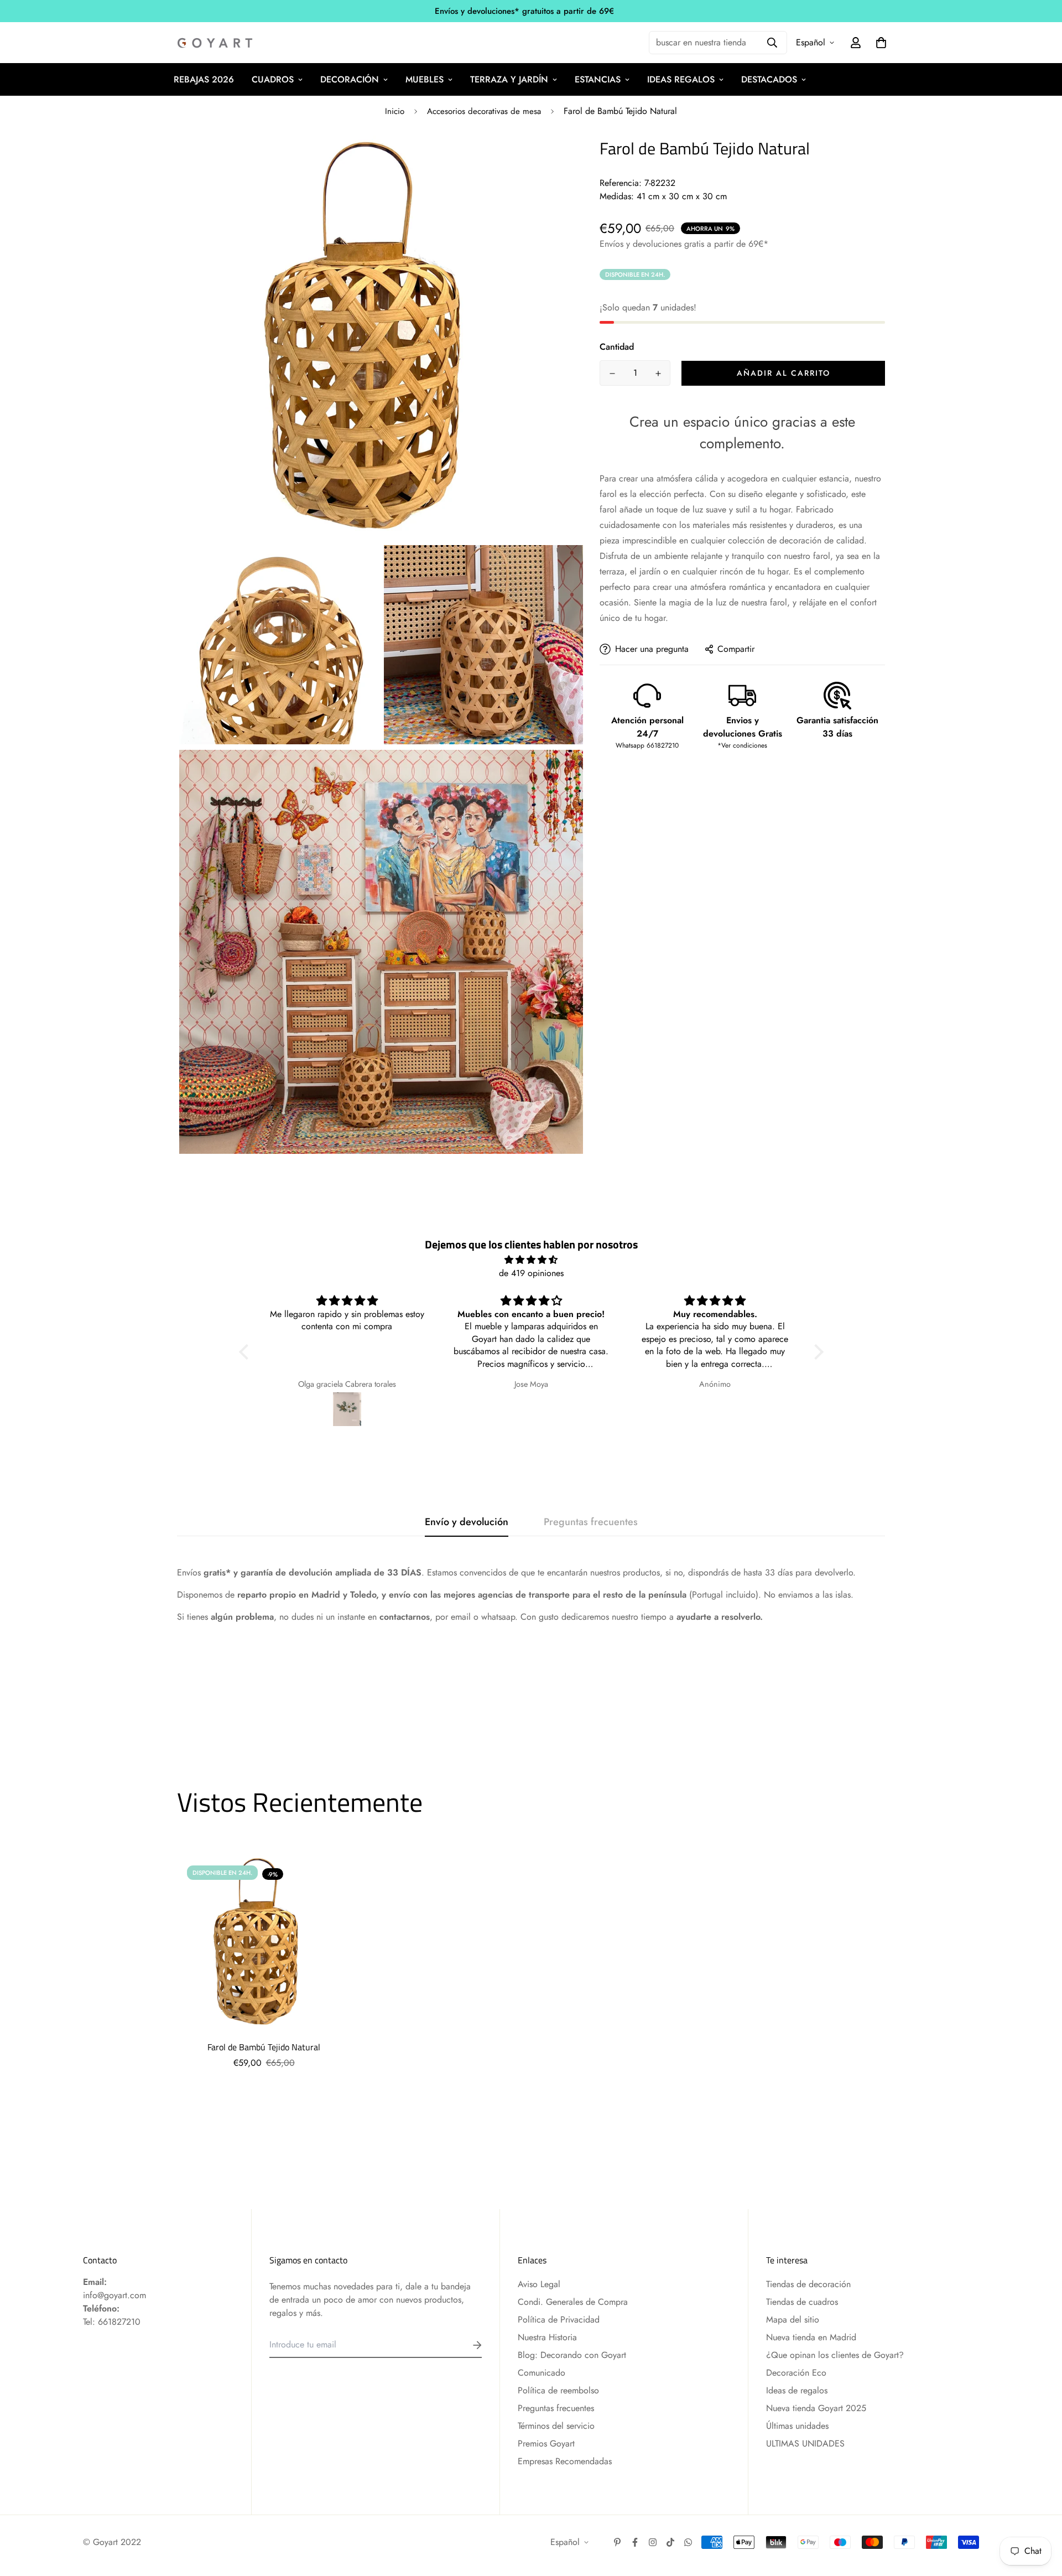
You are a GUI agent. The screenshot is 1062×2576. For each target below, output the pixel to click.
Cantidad (617, 347)
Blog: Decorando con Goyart (572, 2355)
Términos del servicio (556, 2426)
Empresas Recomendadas (565, 2461)
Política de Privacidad (559, 2320)
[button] (246, 1352)
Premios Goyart (546, 2443)
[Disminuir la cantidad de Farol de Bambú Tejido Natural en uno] (612, 374)
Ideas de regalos (797, 2390)
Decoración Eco (796, 2373)
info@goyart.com (114, 2295)
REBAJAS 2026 (204, 79)
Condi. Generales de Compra (573, 2302)
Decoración (350, 79)
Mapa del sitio (793, 2320)
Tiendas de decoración (808, 2284)
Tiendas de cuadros (802, 2302)
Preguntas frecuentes (556, 2408)
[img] (531, 1260)
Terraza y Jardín (509, 79)
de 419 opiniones (531, 1273)
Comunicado (542, 2373)
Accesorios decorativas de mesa (484, 111)
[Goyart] (216, 43)
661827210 (119, 2322)
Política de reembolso (558, 2390)
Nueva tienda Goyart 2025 (816, 2408)
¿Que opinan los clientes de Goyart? (835, 2355)
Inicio (395, 111)
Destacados (769, 79)
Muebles (425, 79)
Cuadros (273, 79)
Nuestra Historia (547, 2337)
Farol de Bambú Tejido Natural (264, 2047)
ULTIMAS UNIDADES (805, 2443)
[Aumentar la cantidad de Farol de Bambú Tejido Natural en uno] (658, 374)
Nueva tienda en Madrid (811, 2337)
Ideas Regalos (681, 79)
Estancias (598, 79)
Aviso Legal (539, 2284)
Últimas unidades (797, 2426)
